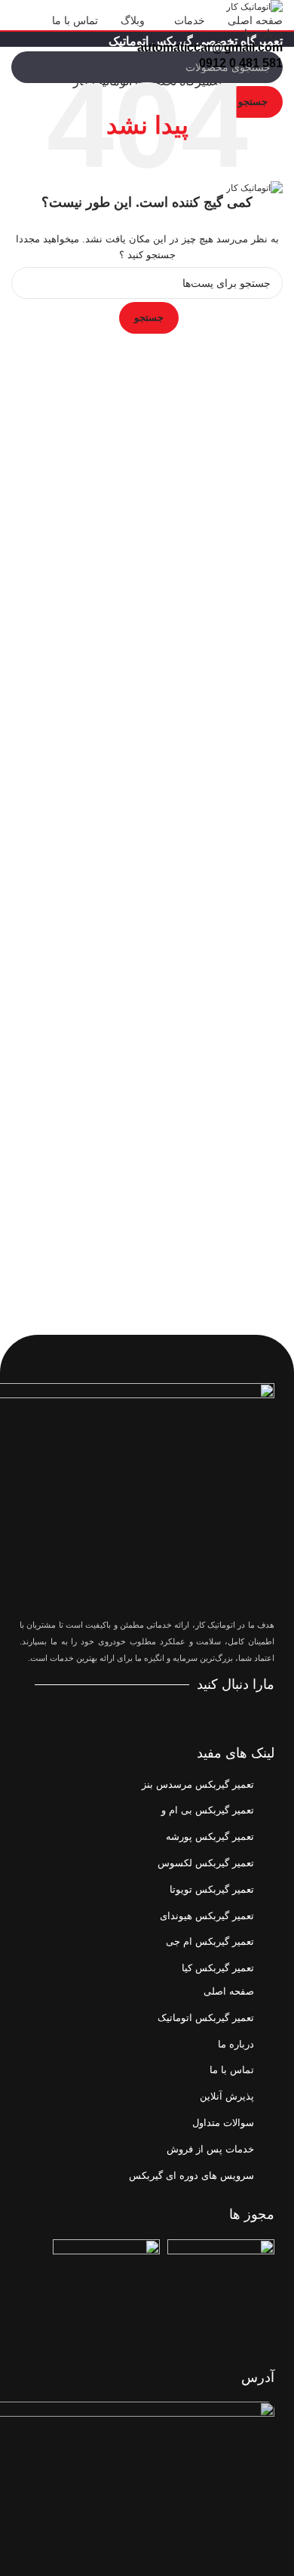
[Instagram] (182, 1713)
